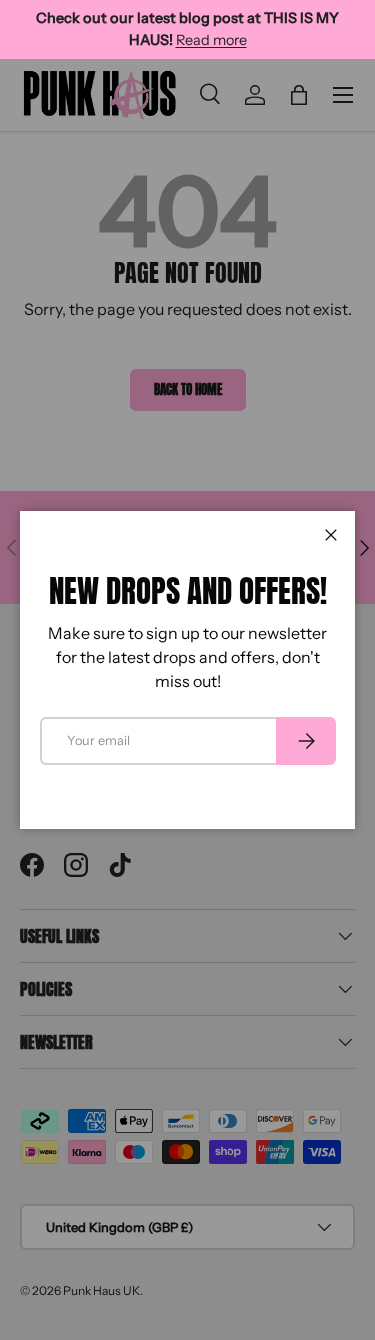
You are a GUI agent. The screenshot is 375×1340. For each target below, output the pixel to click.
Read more (211, 40)
